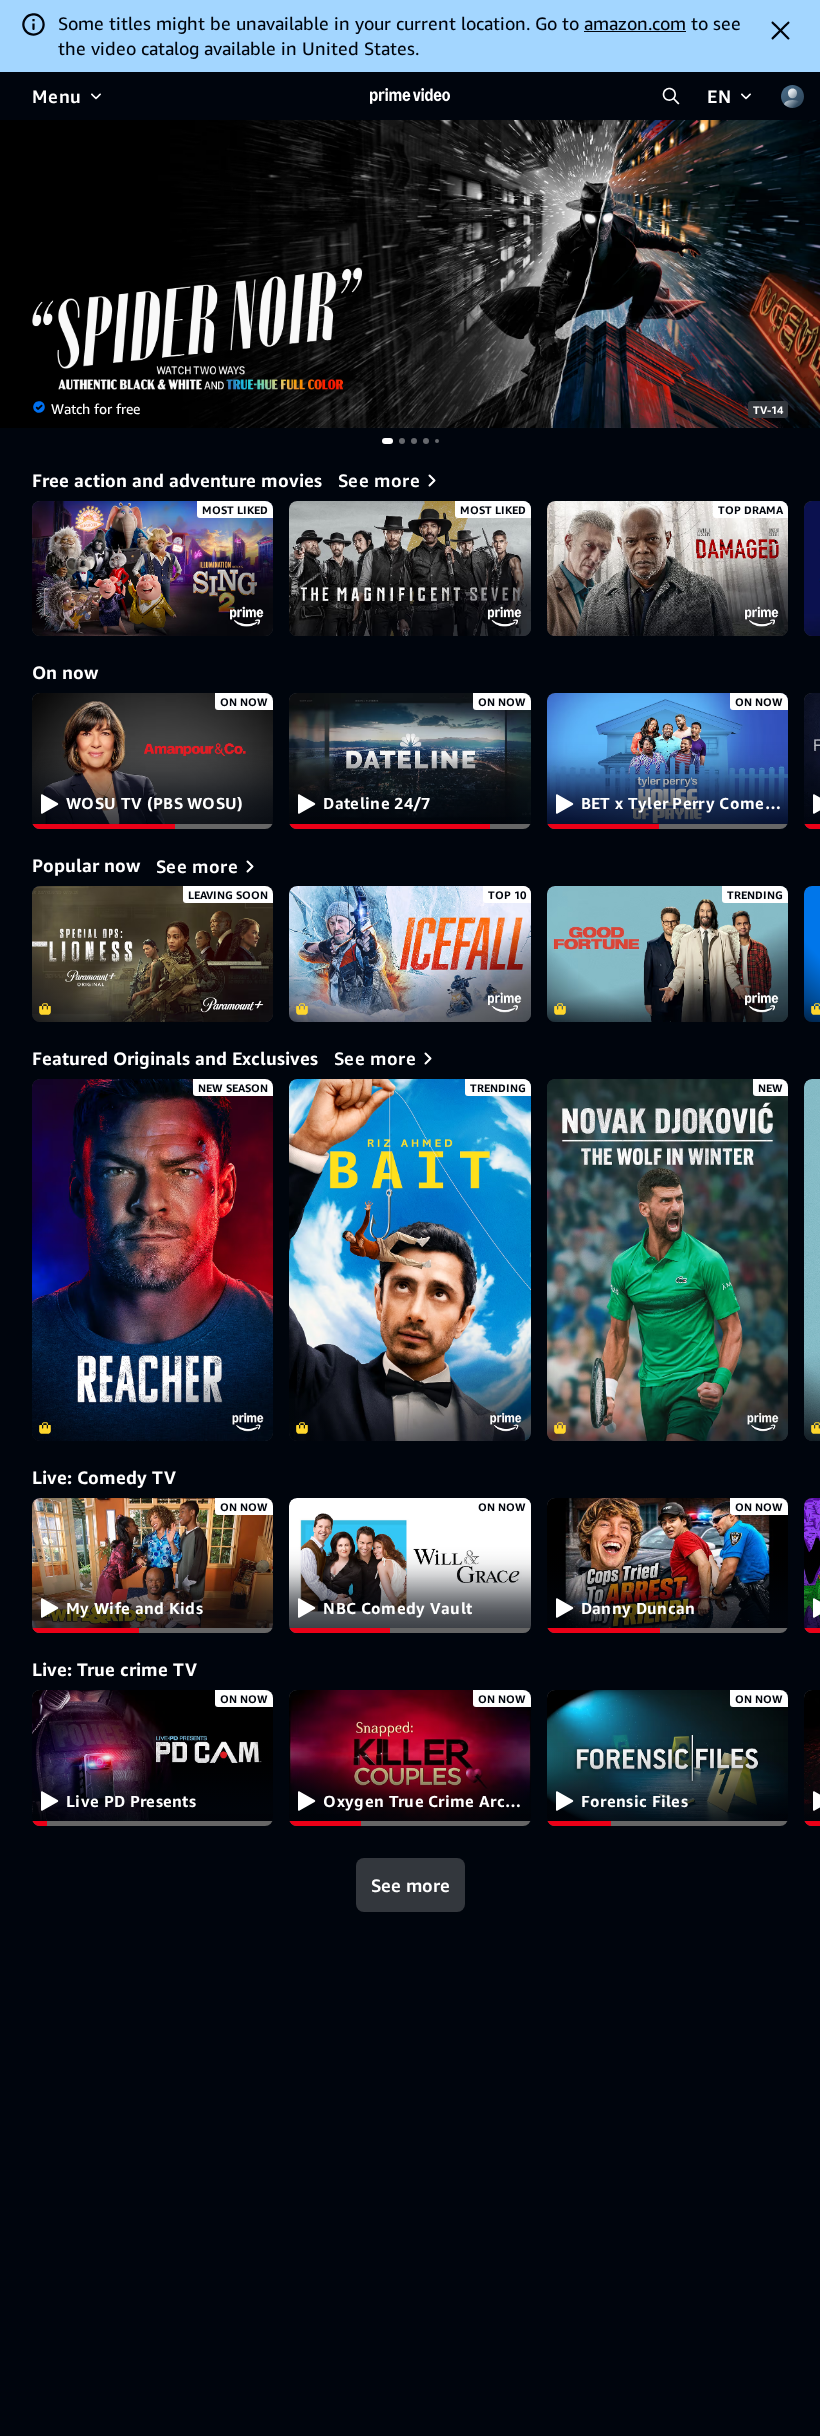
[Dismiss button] (780, 30)
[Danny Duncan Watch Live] (667, 1566)
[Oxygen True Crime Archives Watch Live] (409, 1758)
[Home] (410, 96)
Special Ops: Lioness (152, 954)
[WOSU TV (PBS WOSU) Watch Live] (152, 761)
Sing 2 (152, 569)
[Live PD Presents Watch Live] (152, 1758)
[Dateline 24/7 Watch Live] (409, 761)
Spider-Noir (410, 274)
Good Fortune (667, 954)
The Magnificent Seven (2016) (409, 569)
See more (410, 1885)
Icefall (409, 954)
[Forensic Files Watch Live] (667, 1758)
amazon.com (635, 23)
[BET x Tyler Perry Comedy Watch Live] (667, 761)
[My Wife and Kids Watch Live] (152, 1566)
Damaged (667, 569)
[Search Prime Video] (671, 96)
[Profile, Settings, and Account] (792, 96)
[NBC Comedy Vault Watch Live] (409, 1566)
